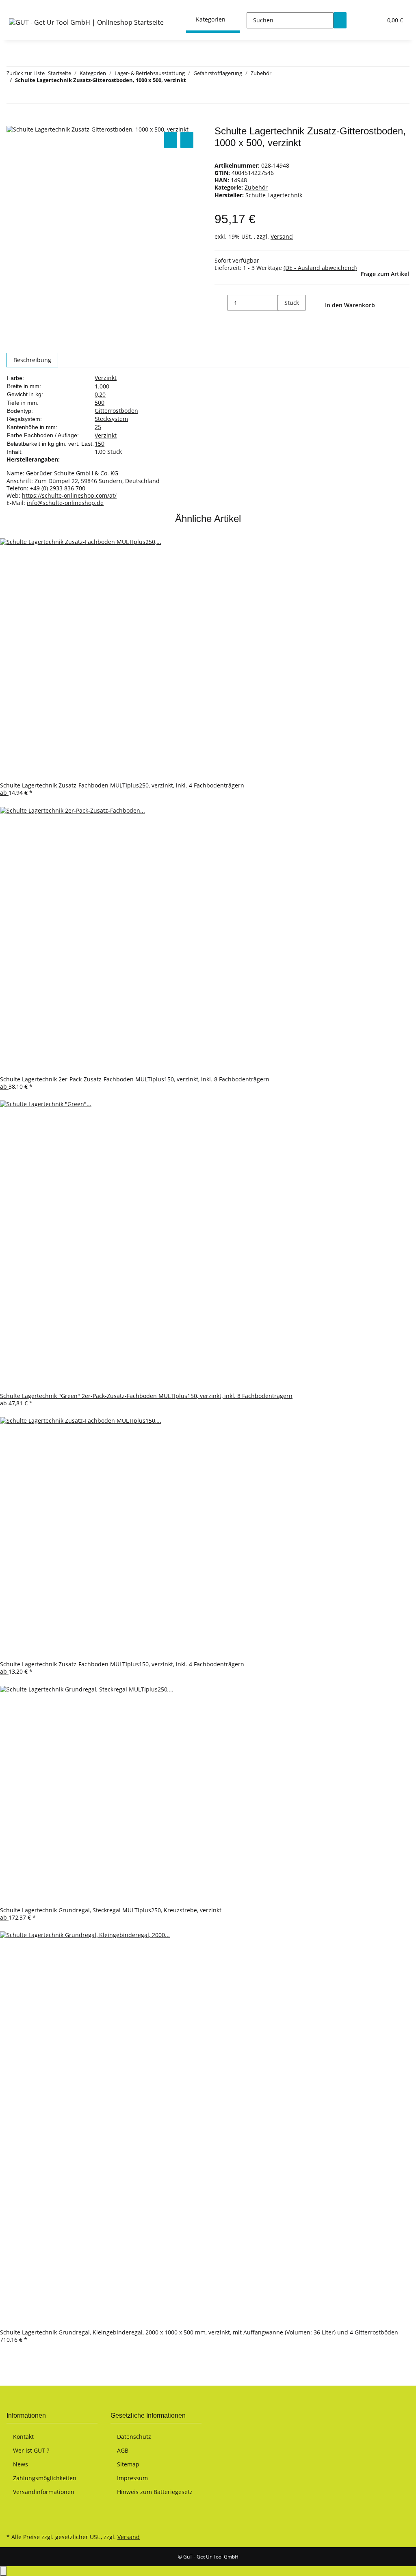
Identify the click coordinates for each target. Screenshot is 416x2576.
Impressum (132, 2478)
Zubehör (256, 187)
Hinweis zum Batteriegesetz (155, 2492)
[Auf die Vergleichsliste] (171, 140)
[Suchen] (340, 20)
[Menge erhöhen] (284, 319)
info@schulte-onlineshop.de (65, 503)
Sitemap (128, 2464)
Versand (282, 236)
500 (100, 402)
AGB (123, 2450)
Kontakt (23, 2437)
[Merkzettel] (373, 20)
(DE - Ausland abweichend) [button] (320, 268)
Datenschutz (134, 2437)
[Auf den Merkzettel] (187, 140)
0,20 (100, 394)
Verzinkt (106, 378)
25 (98, 427)
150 (100, 443)
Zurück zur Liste (26, 73)
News (21, 2464)
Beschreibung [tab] (32, 360)
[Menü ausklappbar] (17, 7)
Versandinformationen (44, 2492)
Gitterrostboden (116, 411)
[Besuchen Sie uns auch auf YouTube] (13, 2513)
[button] (360, 20)
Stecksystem (111, 419)
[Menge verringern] (221, 303)
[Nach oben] (3, 2571)
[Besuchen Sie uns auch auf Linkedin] (13, 2522)
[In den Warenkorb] (13, 121)
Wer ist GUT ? (31, 2450)
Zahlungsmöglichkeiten (45, 2478)
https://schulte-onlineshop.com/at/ (69, 495)
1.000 (102, 386)
